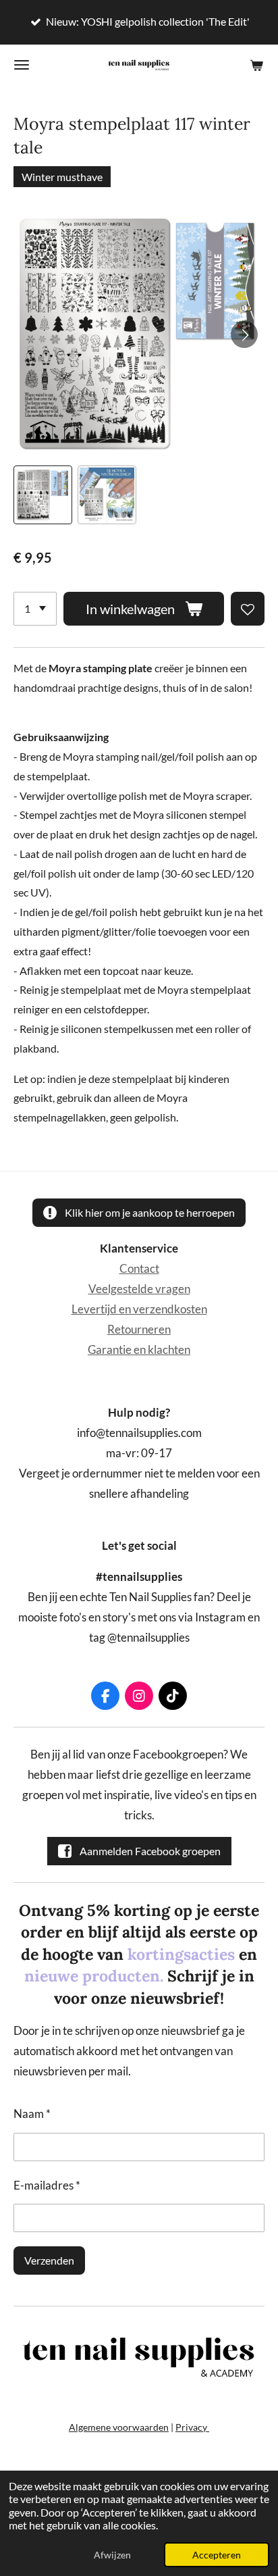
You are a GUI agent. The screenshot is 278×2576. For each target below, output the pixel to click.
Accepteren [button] (217, 2555)
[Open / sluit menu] (22, 65)
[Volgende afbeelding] (244, 334)
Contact (139, 1269)
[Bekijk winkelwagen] (256, 65)
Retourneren (139, 1330)
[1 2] (35, 609)
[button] (43, 495)
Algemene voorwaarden (119, 2427)
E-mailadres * (47, 2186)
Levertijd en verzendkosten (139, 1309)
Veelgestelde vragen (139, 1289)
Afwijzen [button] (112, 2555)
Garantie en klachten (139, 1350)
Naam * (32, 2114)
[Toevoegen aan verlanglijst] (248, 609)
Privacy (192, 2427)
